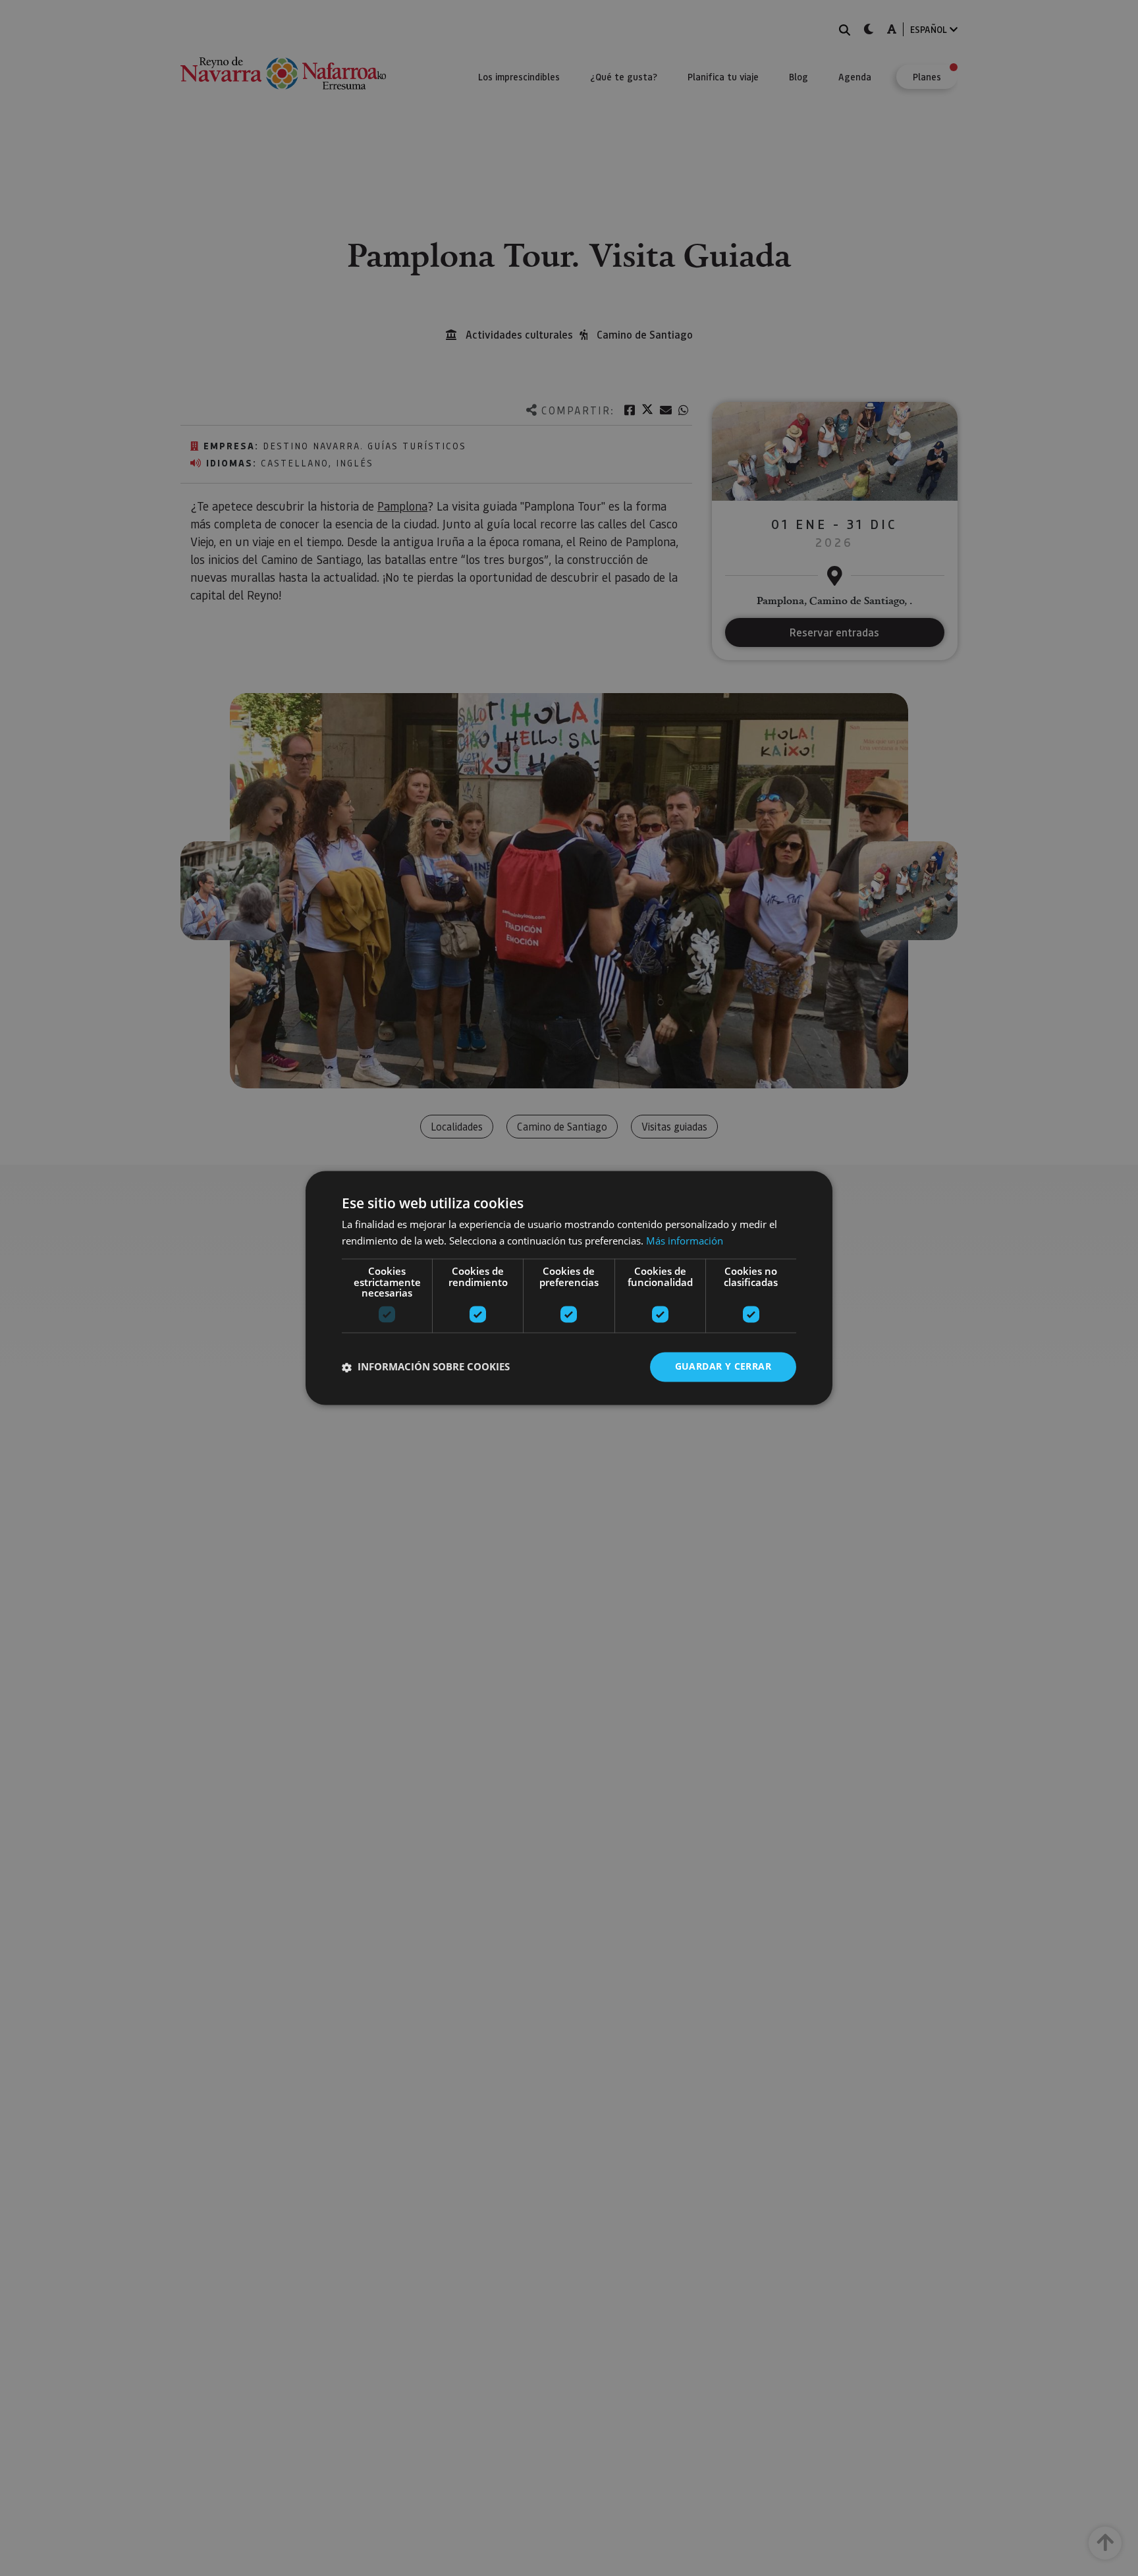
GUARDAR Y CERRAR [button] (723, 1367)
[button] (426, 1367)
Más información (685, 1241)
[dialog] (569, 1288)
